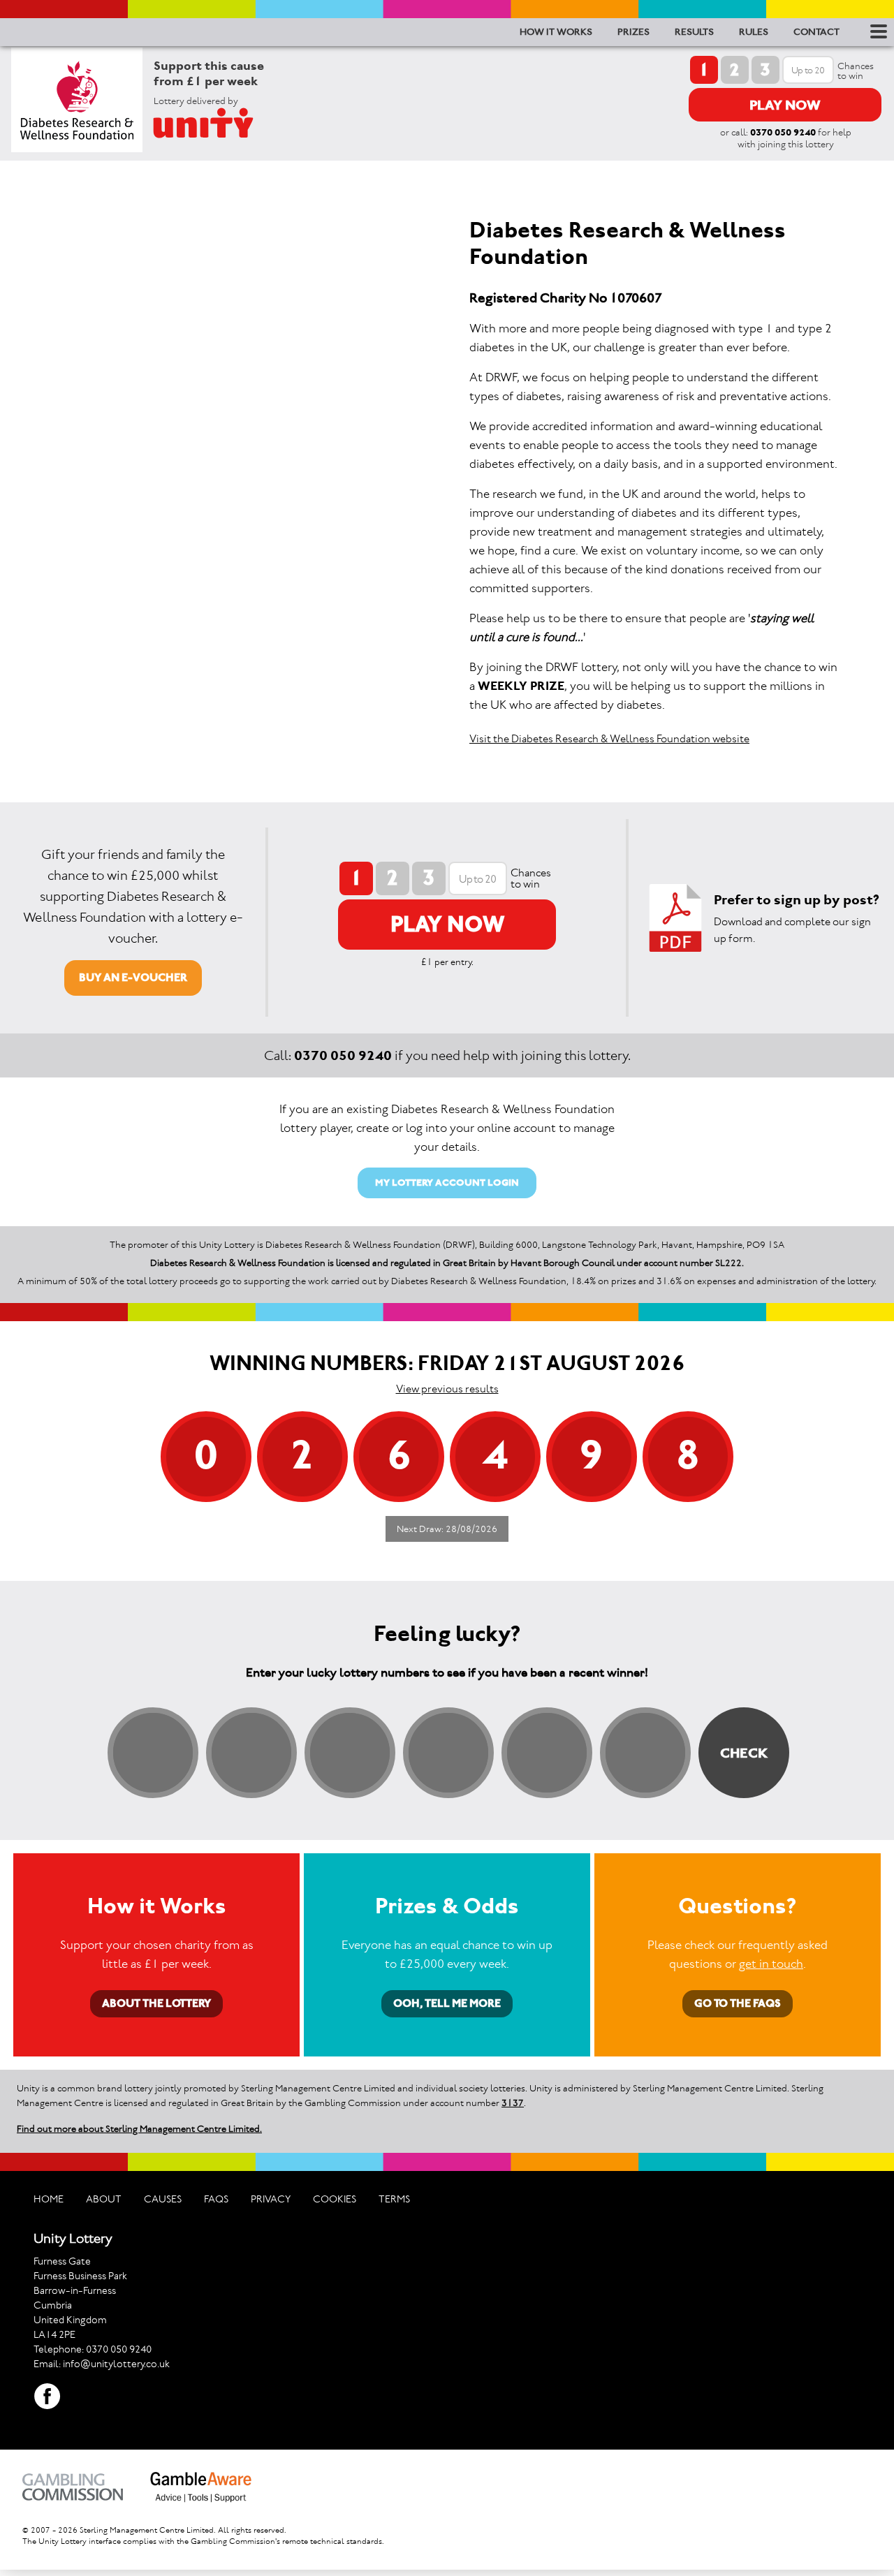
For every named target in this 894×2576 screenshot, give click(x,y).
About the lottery (156, 2003)
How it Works (556, 32)
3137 (513, 2103)
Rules (754, 32)
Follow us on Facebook (47, 2397)
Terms (394, 2199)
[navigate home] (220, 123)
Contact (816, 32)
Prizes (633, 32)
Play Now (785, 105)
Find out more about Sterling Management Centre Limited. (139, 2129)
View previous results (447, 1389)
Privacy (271, 2199)
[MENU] (877, 31)
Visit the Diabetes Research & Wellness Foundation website (609, 738)
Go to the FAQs (738, 2003)
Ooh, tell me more (447, 2003)
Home (49, 2199)
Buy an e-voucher (133, 977)
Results (694, 32)
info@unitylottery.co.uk (116, 2364)
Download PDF (675, 918)
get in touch (771, 1964)
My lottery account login (447, 1183)
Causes (163, 2199)
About (104, 2199)
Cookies (335, 2199)
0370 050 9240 (783, 132)
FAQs (216, 2199)
